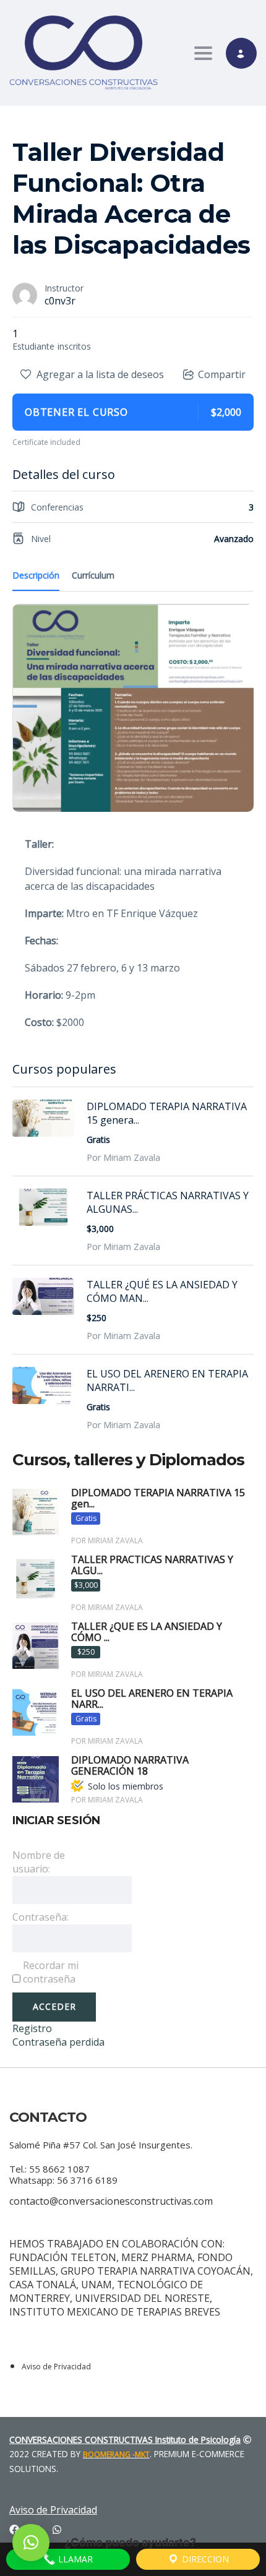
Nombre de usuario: (39, 1862)
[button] (31, 2543)
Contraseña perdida (58, 2042)
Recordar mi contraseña (51, 1972)
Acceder (54, 2006)
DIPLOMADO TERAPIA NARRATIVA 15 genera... (167, 1113)
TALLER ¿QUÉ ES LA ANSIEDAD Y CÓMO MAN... (162, 1291)
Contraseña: (41, 1917)
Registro (32, 2028)
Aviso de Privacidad (56, 2367)
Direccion (204, 2559)
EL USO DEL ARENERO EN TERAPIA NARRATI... (167, 1381)
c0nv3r (60, 301)
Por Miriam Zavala (123, 1157)
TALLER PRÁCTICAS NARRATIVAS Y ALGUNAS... (168, 1202)
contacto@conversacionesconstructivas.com (111, 2201)
